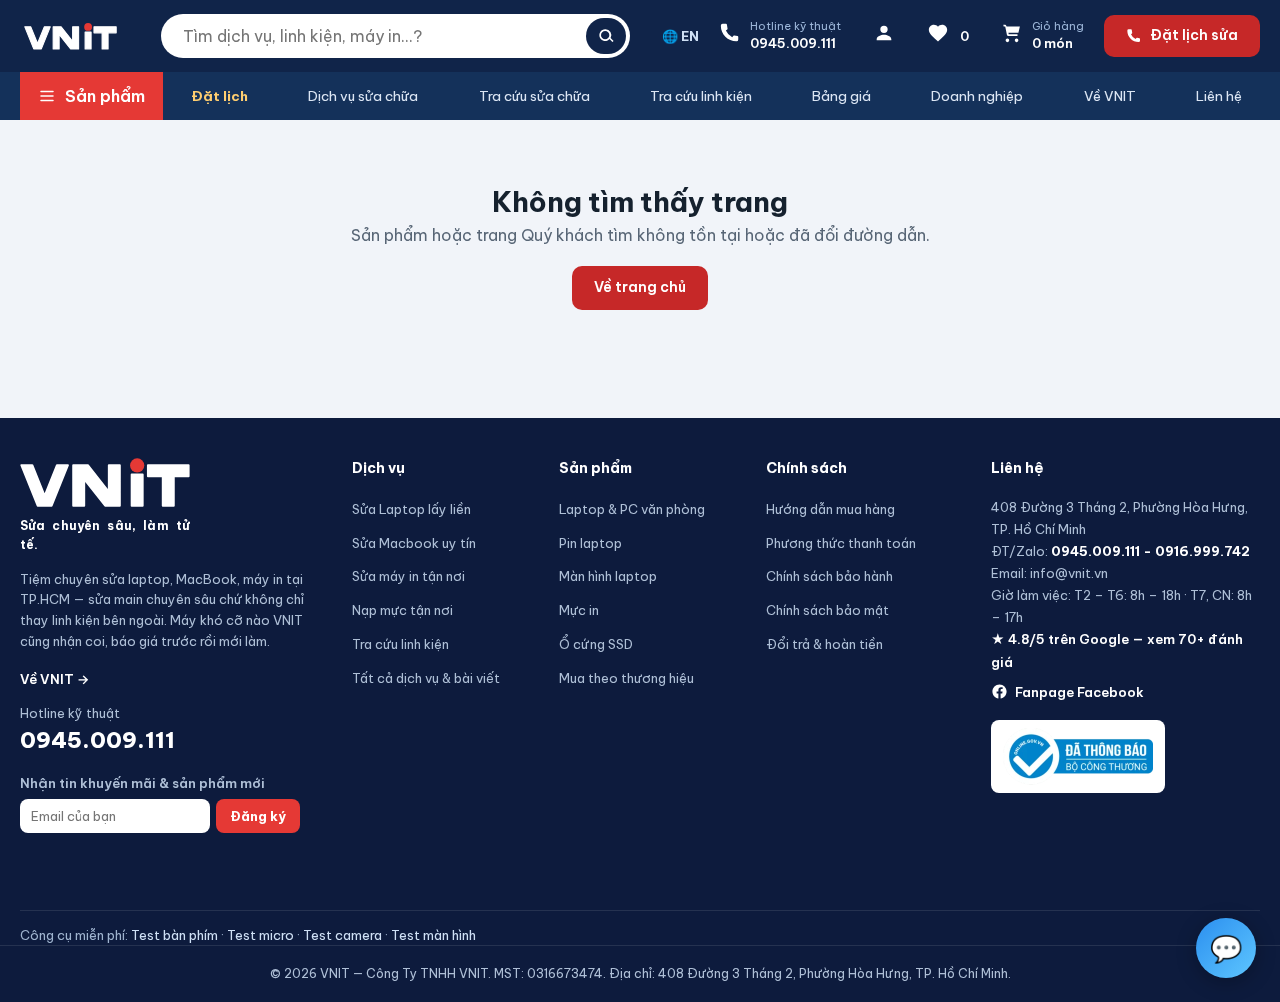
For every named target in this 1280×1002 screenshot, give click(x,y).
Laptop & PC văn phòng (632, 509)
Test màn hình (433, 935)
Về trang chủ (640, 287)
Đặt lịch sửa (1194, 35)
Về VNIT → (54, 679)
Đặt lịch (219, 96)
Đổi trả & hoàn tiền (824, 644)
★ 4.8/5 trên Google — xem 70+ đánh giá (1117, 650)
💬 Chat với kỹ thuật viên (1136, 882)
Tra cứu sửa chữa (534, 96)
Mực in (579, 610)
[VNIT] (105, 482)
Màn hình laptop (608, 576)
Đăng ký (258, 816)
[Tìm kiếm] (606, 36)
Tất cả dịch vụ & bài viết (426, 678)
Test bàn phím (174, 935)
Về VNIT (1110, 96)
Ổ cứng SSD (596, 644)
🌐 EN (680, 36)
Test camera (342, 935)
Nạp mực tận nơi (402, 610)
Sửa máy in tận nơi (408, 576)
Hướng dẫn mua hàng (830, 509)
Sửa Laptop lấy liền (411, 509)
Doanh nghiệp (977, 96)
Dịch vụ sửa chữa (363, 96)
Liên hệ (1219, 96)
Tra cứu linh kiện (701, 96)
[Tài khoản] (884, 36)
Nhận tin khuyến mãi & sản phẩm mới (142, 783)
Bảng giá (841, 96)
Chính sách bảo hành (829, 576)
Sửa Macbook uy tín (414, 543)
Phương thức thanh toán (841, 543)
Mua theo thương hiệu (626, 678)
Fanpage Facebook (1079, 692)
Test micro (260, 935)
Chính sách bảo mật (827, 610)
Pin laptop (590, 543)
